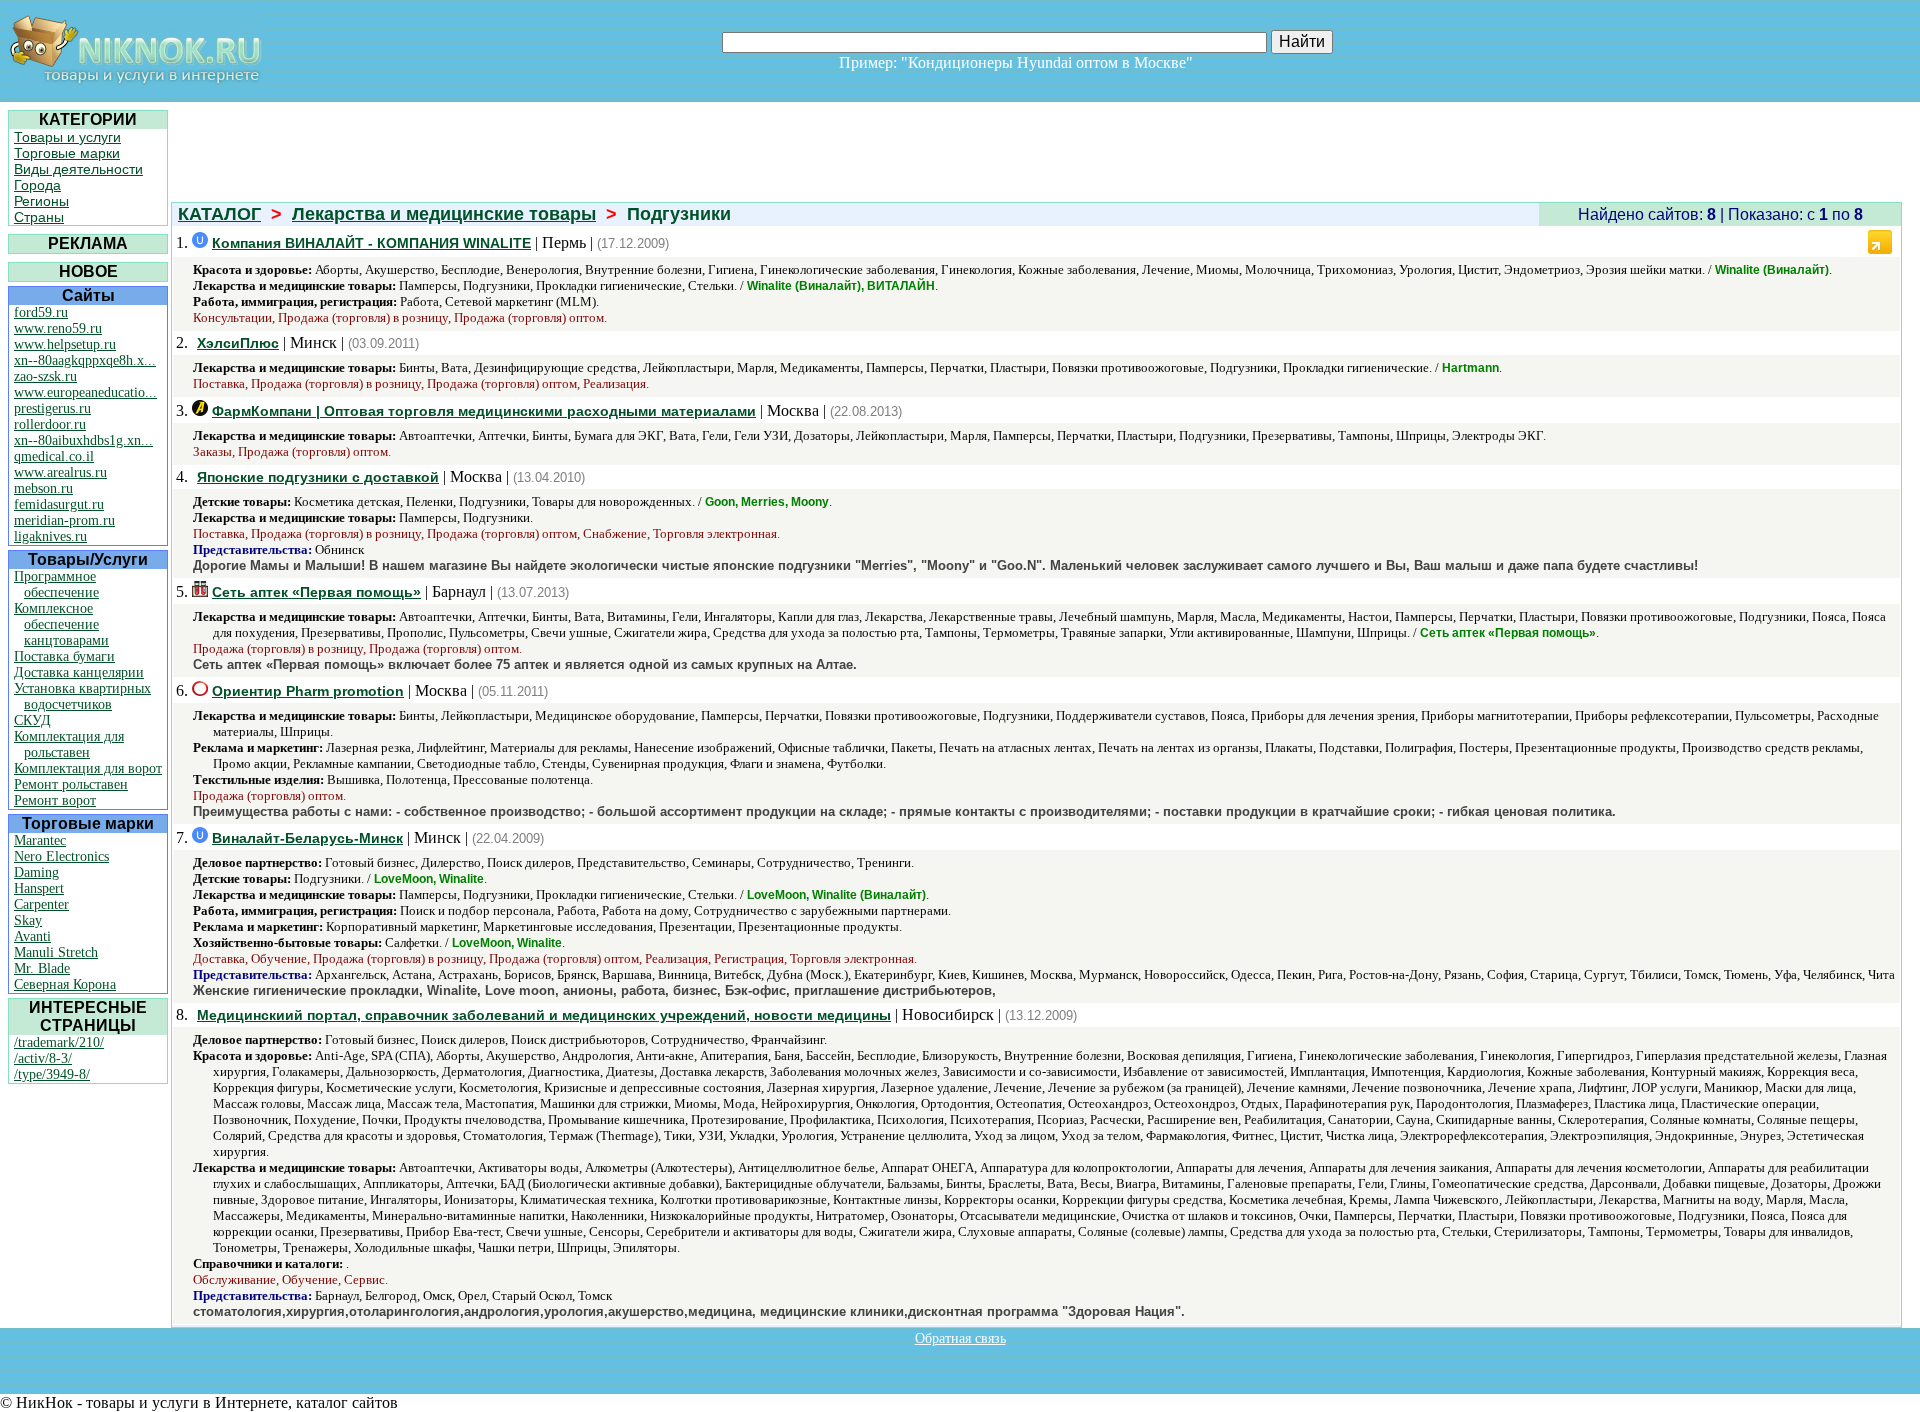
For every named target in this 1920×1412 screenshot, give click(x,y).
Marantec (40, 840)
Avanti (32, 936)
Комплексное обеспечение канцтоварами (61, 624)
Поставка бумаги (64, 656)
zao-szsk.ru (45, 376)
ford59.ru (41, 312)
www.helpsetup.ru (65, 344)
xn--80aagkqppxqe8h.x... (85, 360)
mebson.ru (43, 488)
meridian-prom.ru (64, 520)
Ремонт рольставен (71, 784)
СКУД (32, 720)
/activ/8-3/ (43, 1058)
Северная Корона (65, 984)
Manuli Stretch (56, 952)
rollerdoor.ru (50, 424)
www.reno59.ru (58, 328)
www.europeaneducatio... (85, 392)
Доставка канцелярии (79, 672)
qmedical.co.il (54, 456)
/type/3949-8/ (52, 1074)
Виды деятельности (78, 169)
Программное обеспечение (56, 584)
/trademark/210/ (59, 1042)
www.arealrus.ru (60, 472)
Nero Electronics (61, 856)
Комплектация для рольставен (69, 744)
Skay (28, 920)
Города (37, 185)
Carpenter (41, 904)
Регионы (41, 201)
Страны (39, 217)
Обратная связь (960, 1338)
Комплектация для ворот (88, 768)
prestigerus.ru (52, 408)
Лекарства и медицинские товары (444, 214)
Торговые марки (67, 153)
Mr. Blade (42, 968)
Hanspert (39, 888)
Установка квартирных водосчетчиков (82, 696)
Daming (36, 872)
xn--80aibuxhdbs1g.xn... (83, 440)
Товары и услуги (67, 137)
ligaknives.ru (50, 536)
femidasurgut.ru (59, 504)
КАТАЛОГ (219, 214)
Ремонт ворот (55, 800)
